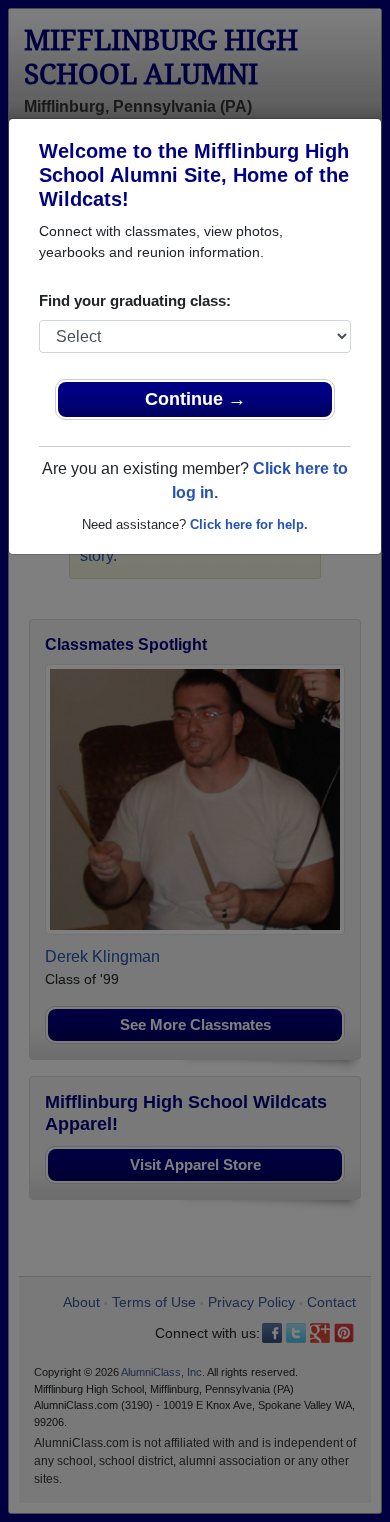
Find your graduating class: (135, 300)
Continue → (195, 399)
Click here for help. (249, 524)
